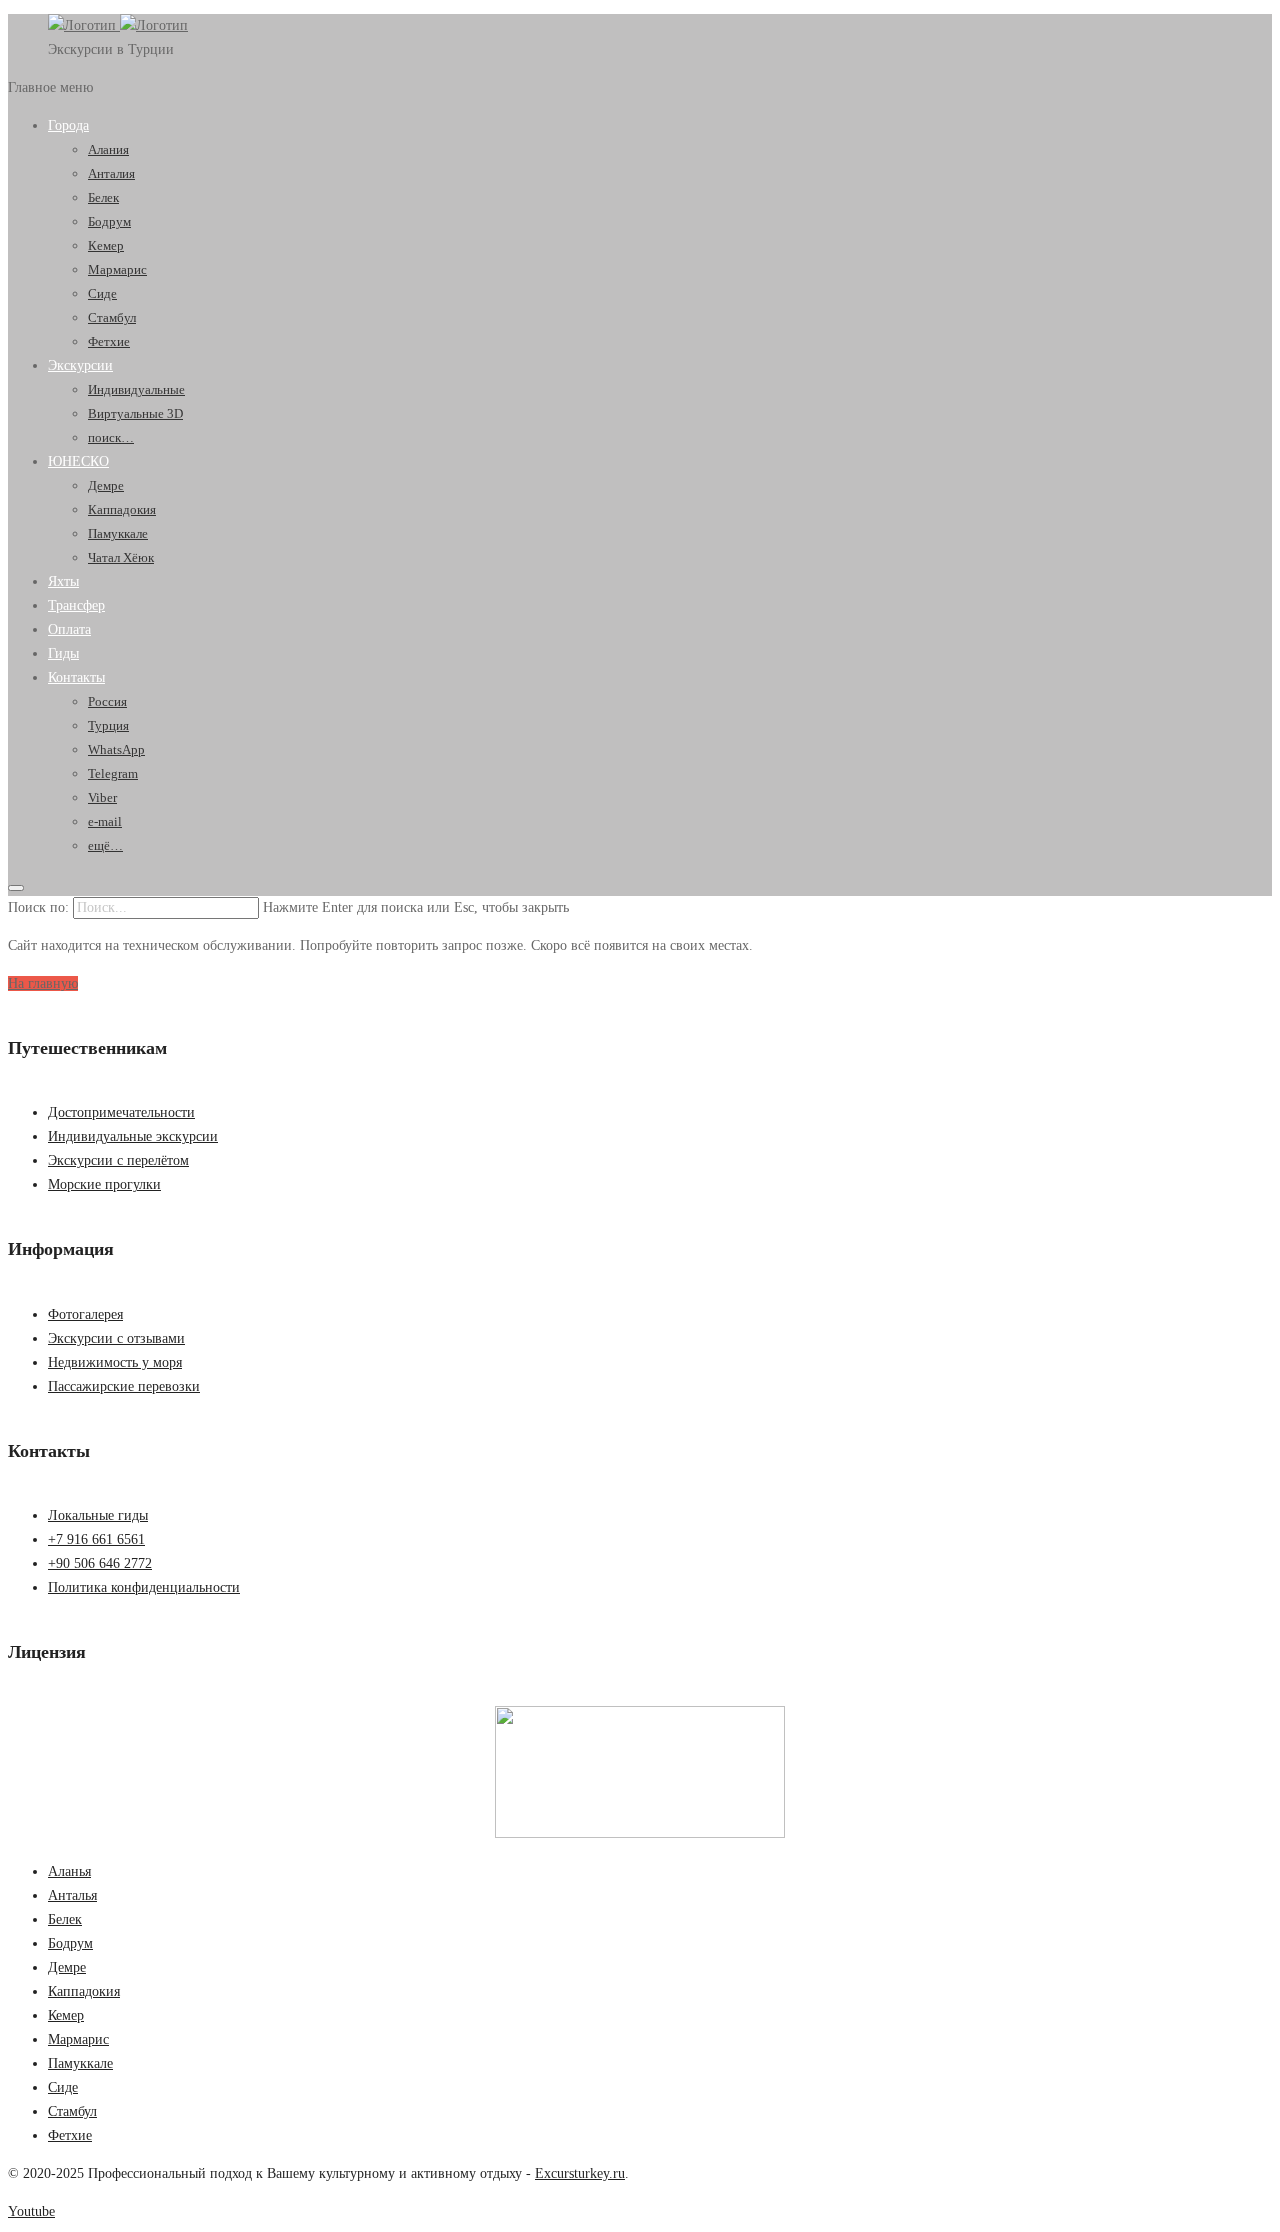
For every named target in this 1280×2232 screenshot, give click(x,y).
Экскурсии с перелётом (118, 1160)
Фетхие (109, 341)
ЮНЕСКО (78, 461)
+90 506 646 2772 (100, 1563)
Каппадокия (122, 509)
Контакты (76, 677)
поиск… (111, 437)
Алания (108, 149)
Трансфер (76, 605)
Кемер (106, 245)
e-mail (105, 821)
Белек (103, 197)
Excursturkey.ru (580, 2173)
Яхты (63, 581)
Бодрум (109, 221)
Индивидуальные (136, 389)
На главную (43, 983)
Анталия (111, 173)
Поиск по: (38, 907)
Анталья (72, 1895)
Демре (106, 485)
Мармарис (117, 269)
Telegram (113, 773)
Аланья (69, 1871)
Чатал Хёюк (121, 557)
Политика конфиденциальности (144, 1587)
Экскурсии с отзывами (116, 1338)
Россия (107, 701)
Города (68, 125)
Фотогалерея (85, 1314)
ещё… (105, 845)
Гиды (63, 653)
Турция (108, 725)
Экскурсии (80, 365)
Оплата (69, 629)
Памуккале (118, 533)
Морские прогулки (104, 1184)
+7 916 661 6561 (96, 1539)
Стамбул (112, 317)
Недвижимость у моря (115, 1362)
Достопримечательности (121, 1112)
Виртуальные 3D (135, 413)
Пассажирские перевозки (124, 1386)
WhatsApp (116, 749)
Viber (102, 797)
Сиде (102, 293)
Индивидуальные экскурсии (133, 1136)
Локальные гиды (98, 1515)
